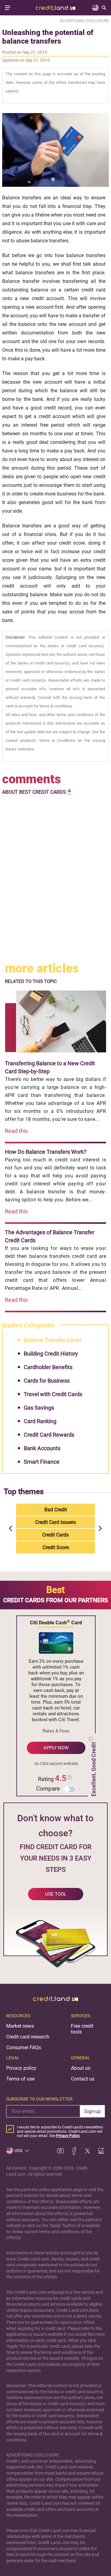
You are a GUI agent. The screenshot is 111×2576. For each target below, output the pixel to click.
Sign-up (92, 2111)
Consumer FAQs (24, 2047)
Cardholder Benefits (48, 1367)
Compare (48, 1789)
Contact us (83, 2079)
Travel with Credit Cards (53, 1394)
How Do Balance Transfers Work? (46, 1152)
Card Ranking (40, 1421)
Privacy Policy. (68, 2136)
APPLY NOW (56, 1748)
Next (99, 1529)
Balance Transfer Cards (52, 1340)
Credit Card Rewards (49, 1435)
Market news (20, 2026)
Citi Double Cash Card (56, 1622)
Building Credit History (51, 1354)
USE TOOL (56, 1894)
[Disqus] (55, 879)
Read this (16, 1131)
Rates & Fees (56, 1731)
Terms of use (20, 2079)
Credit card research (28, 2037)
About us (81, 2068)
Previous (12, 1529)
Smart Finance (42, 1462)
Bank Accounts (42, 1448)
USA (18, 2151)
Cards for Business (47, 1381)
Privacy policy (21, 2068)
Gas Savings (39, 1408)
